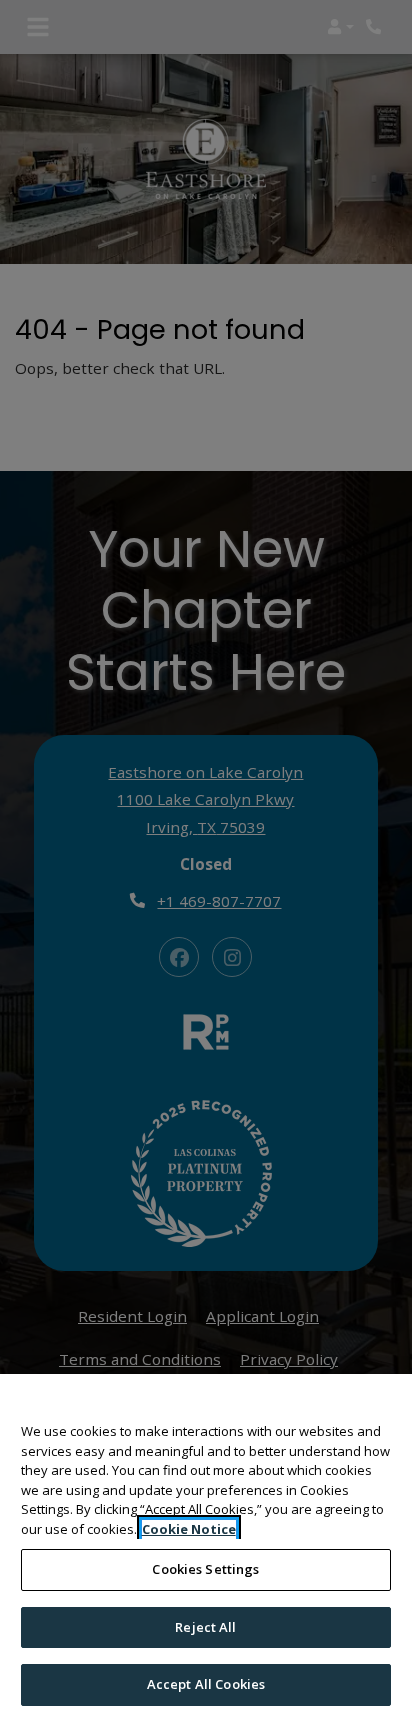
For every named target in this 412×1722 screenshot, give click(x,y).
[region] (206, 1548)
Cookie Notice (189, 1529)
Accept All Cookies (206, 1684)
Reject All (205, 1627)
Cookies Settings (205, 1569)
